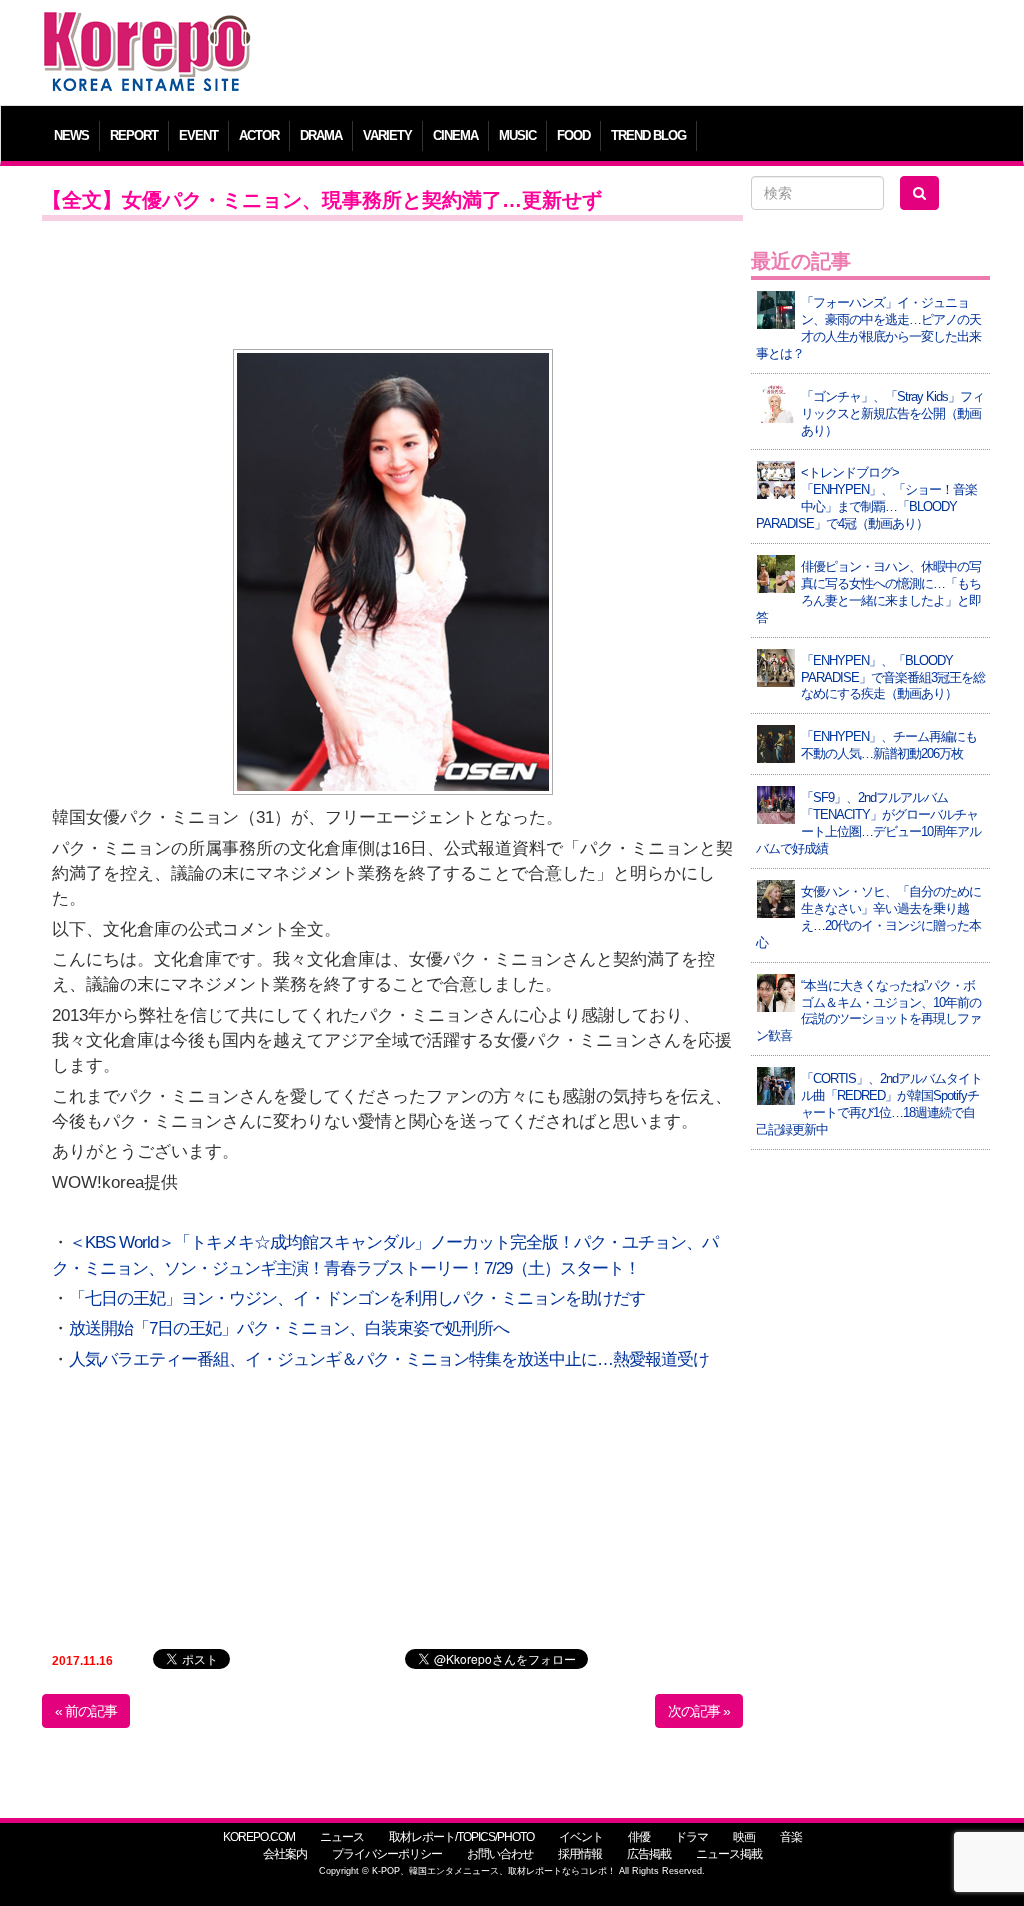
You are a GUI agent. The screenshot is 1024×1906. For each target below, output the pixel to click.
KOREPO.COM (259, 1837)
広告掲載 (649, 1854)
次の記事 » (699, 1711)
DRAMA (321, 135)
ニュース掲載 (729, 1854)
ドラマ (691, 1837)
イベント (581, 1837)
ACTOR (259, 135)
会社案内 (285, 1854)
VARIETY (387, 135)
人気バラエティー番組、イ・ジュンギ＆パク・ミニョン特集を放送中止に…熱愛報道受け (389, 1359)
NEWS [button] (71, 135)
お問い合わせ (500, 1854)
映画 (744, 1837)
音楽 (791, 1837)
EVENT (198, 135)
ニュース (342, 1837)
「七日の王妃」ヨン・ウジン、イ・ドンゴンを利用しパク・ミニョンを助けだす (357, 1298)
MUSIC (517, 135)
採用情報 (580, 1854)
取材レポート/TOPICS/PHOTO (461, 1837)
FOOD (573, 135)
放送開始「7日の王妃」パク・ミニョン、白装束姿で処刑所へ (289, 1328)
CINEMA (455, 135)
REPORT (134, 135)
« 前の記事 (86, 1711)
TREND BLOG (648, 135)
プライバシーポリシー (387, 1854)
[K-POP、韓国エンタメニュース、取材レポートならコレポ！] (147, 29)
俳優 (639, 1837)
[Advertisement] (631, 55)
